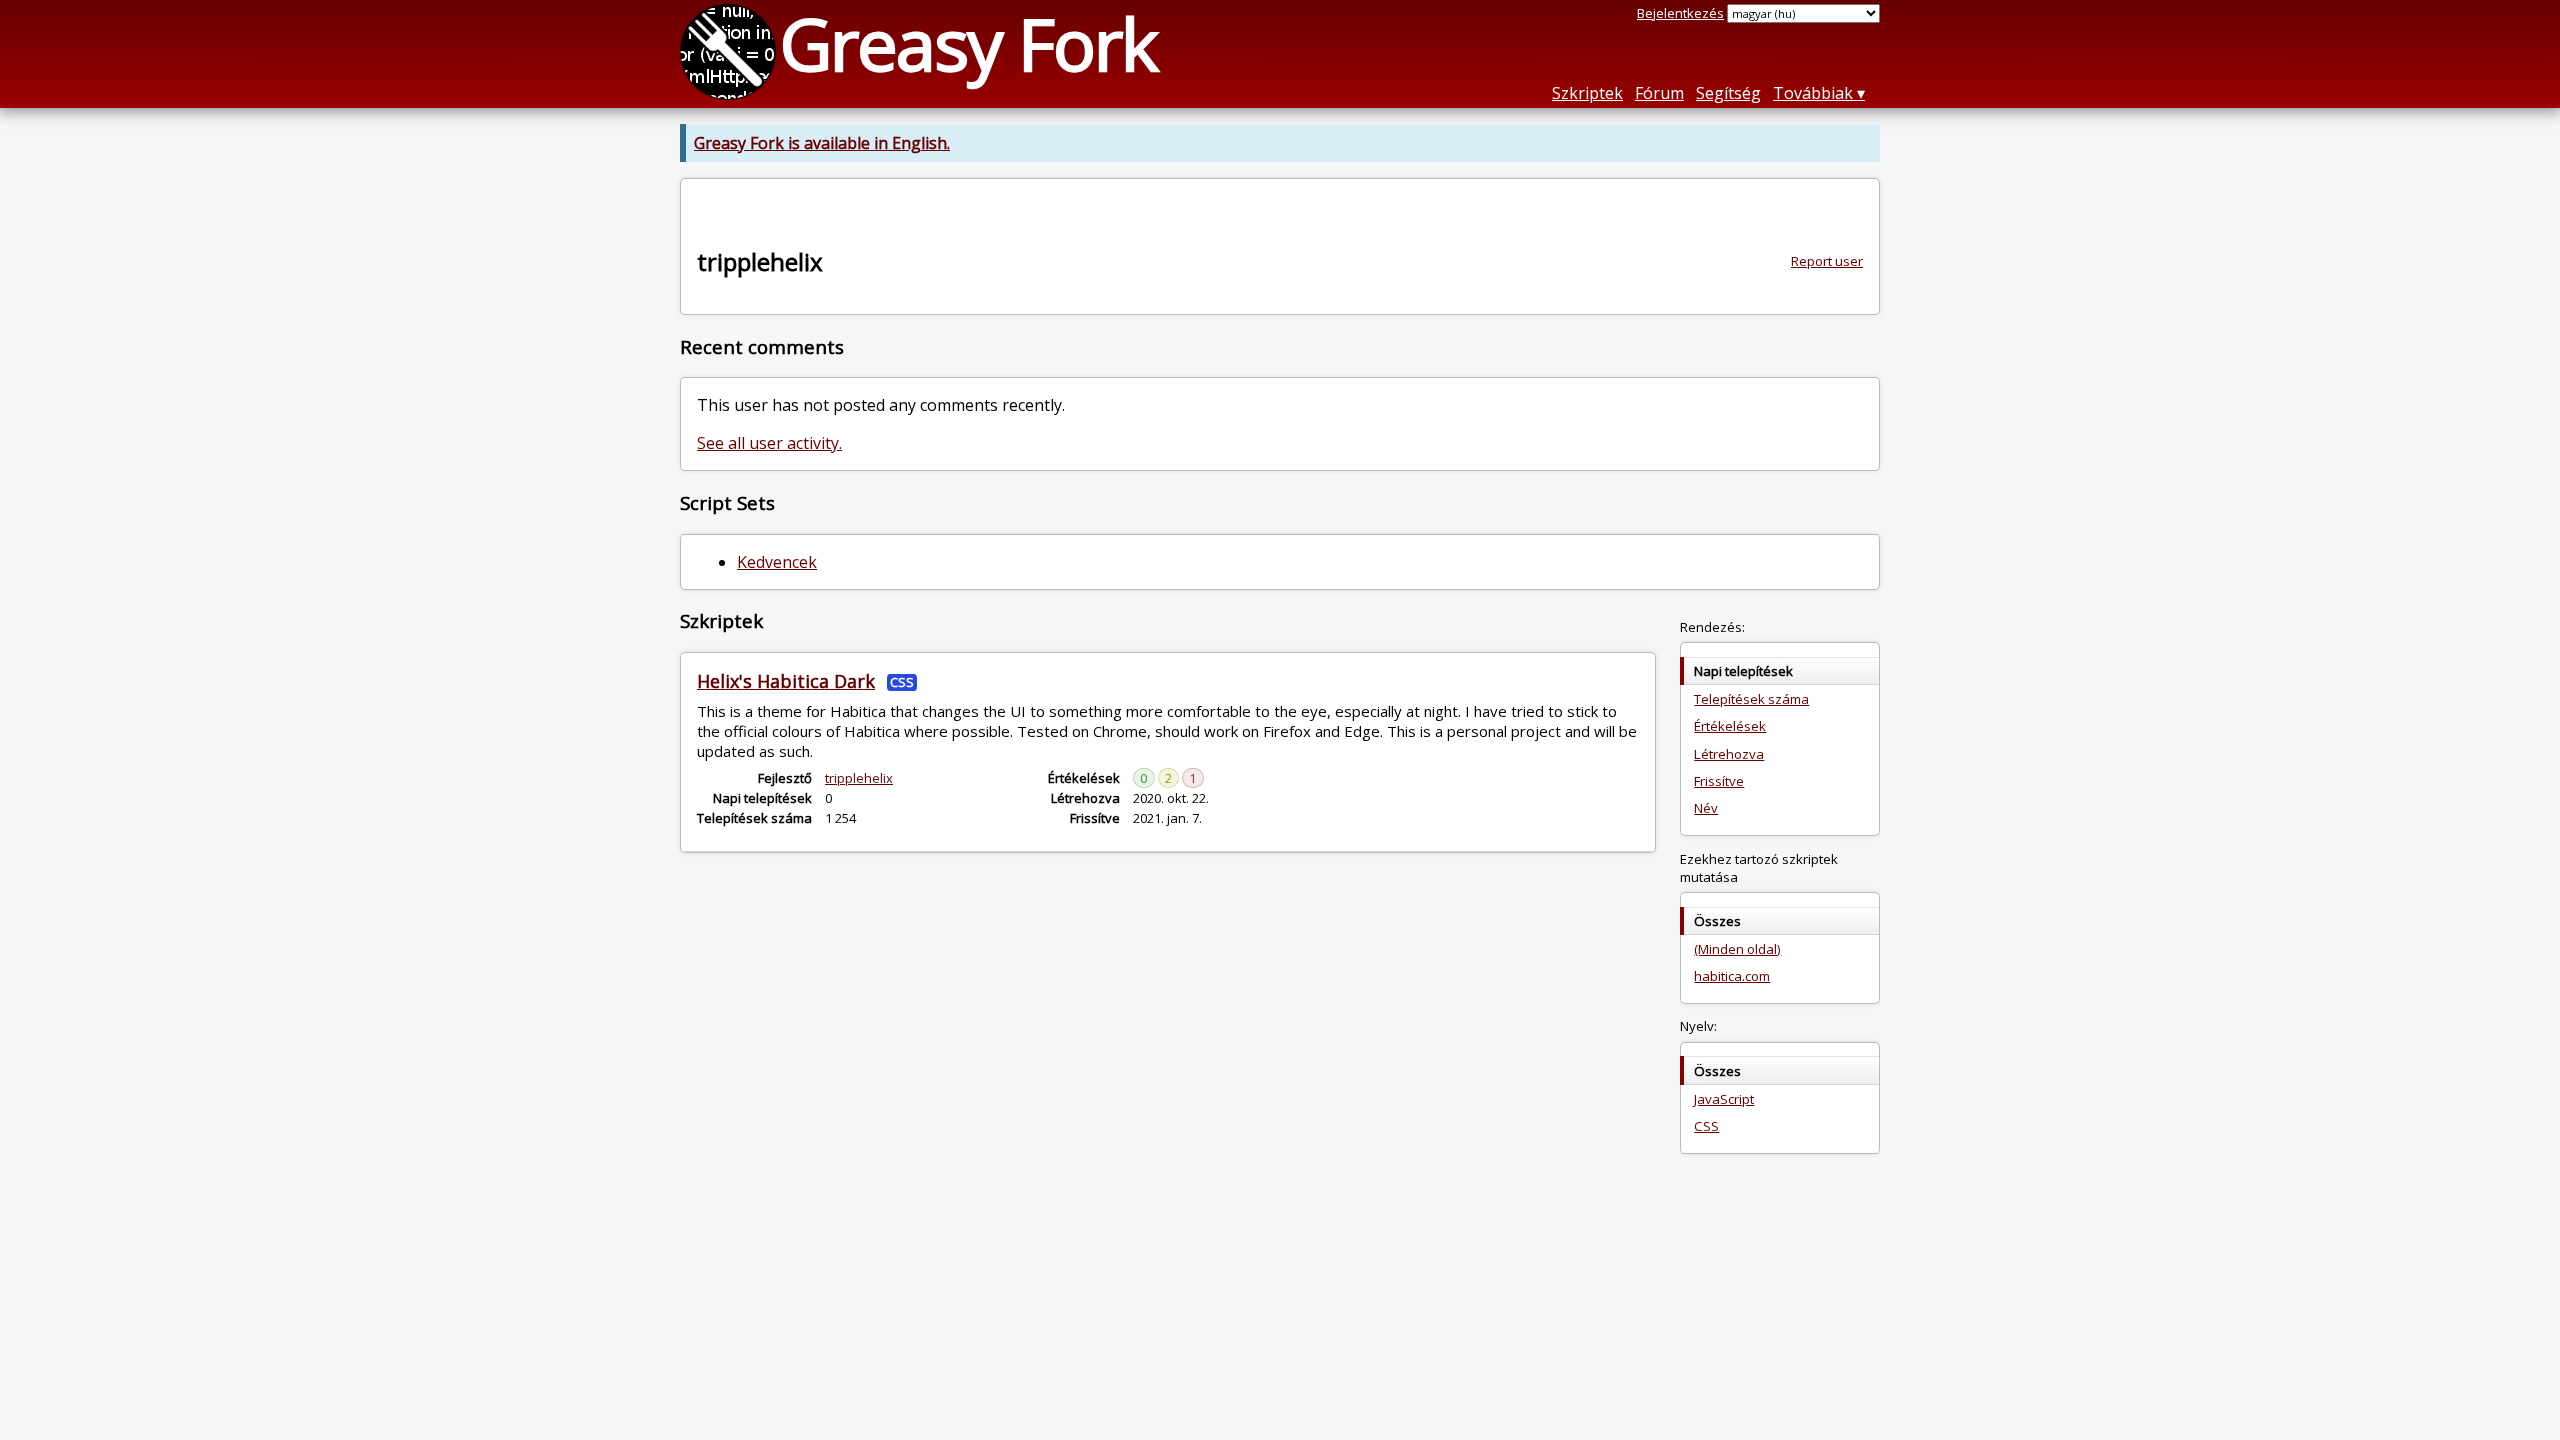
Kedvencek (777, 562)
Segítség (1728, 93)
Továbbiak (1813, 93)
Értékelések (1730, 726)
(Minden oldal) (1737, 949)
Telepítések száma (1751, 699)
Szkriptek (1587, 93)
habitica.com (1732, 976)
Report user (1827, 261)
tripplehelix (859, 778)
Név (1706, 808)
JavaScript (1724, 1099)
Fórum (1659, 93)
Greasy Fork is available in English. (822, 143)
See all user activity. (769, 443)
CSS (1706, 1126)
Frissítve (1719, 781)
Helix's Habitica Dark (786, 681)
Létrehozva (1729, 754)
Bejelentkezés (1680, 13)
